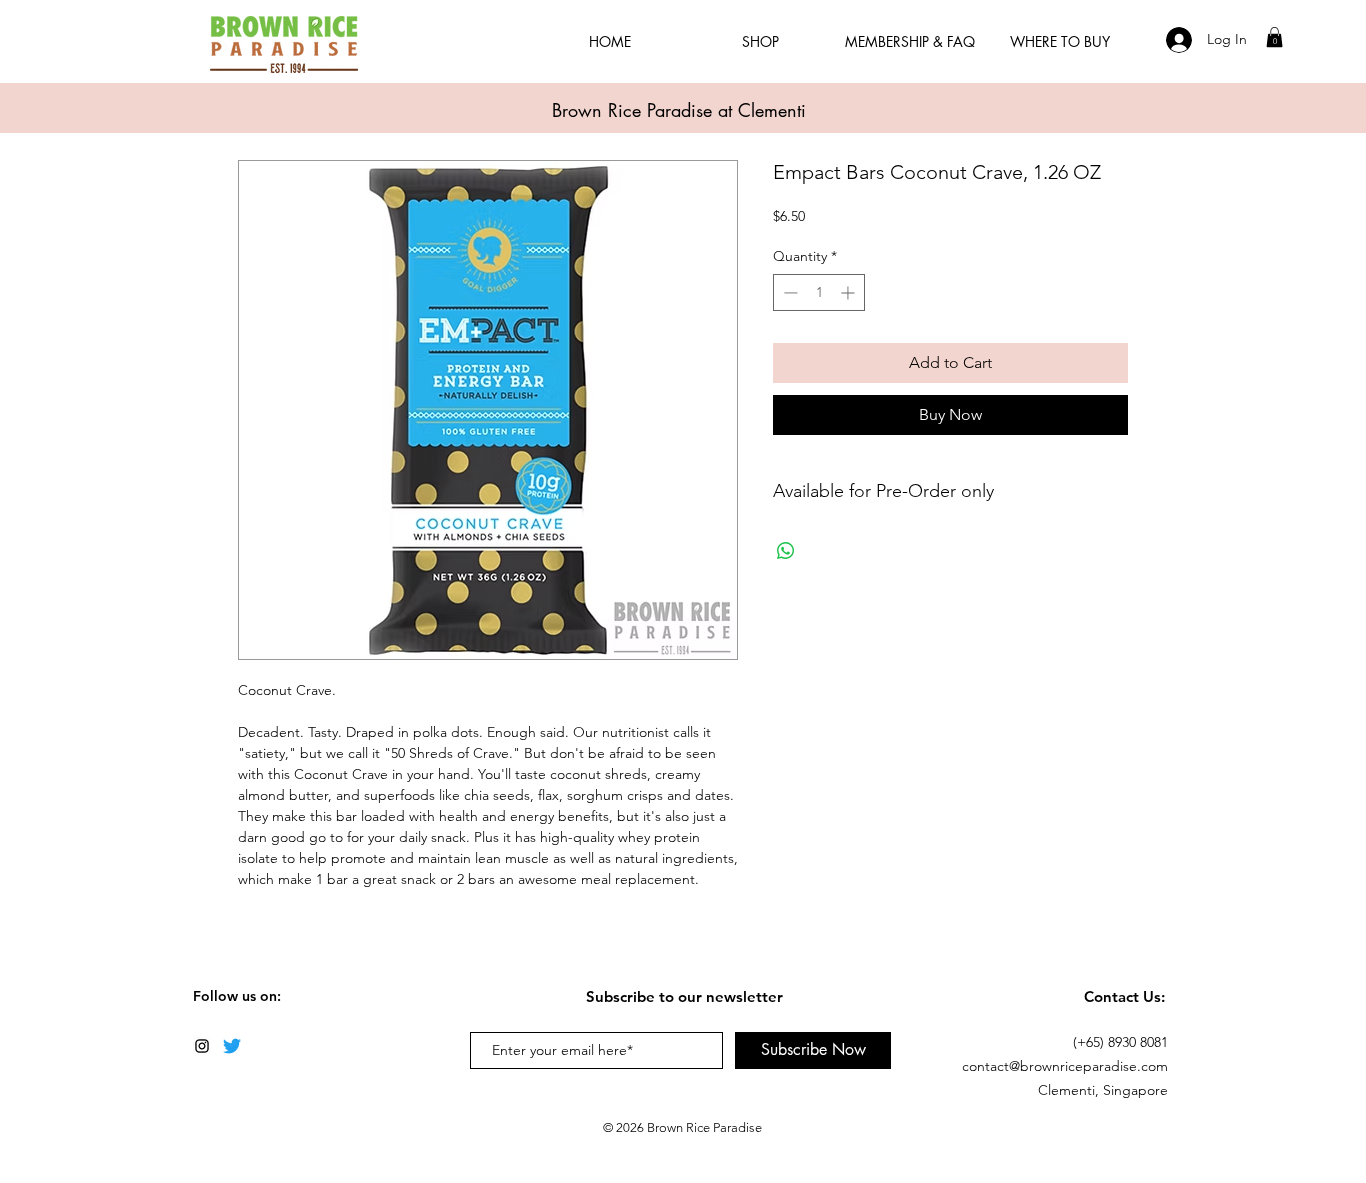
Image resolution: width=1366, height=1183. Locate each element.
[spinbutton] (819, 292)
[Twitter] (232, 1046)
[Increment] (849, 292)
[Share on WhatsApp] (786, 551)
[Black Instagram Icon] (202, 1046)
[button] (1274, 37)
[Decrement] (788, 292)
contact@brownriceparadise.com (1065, 1066)
